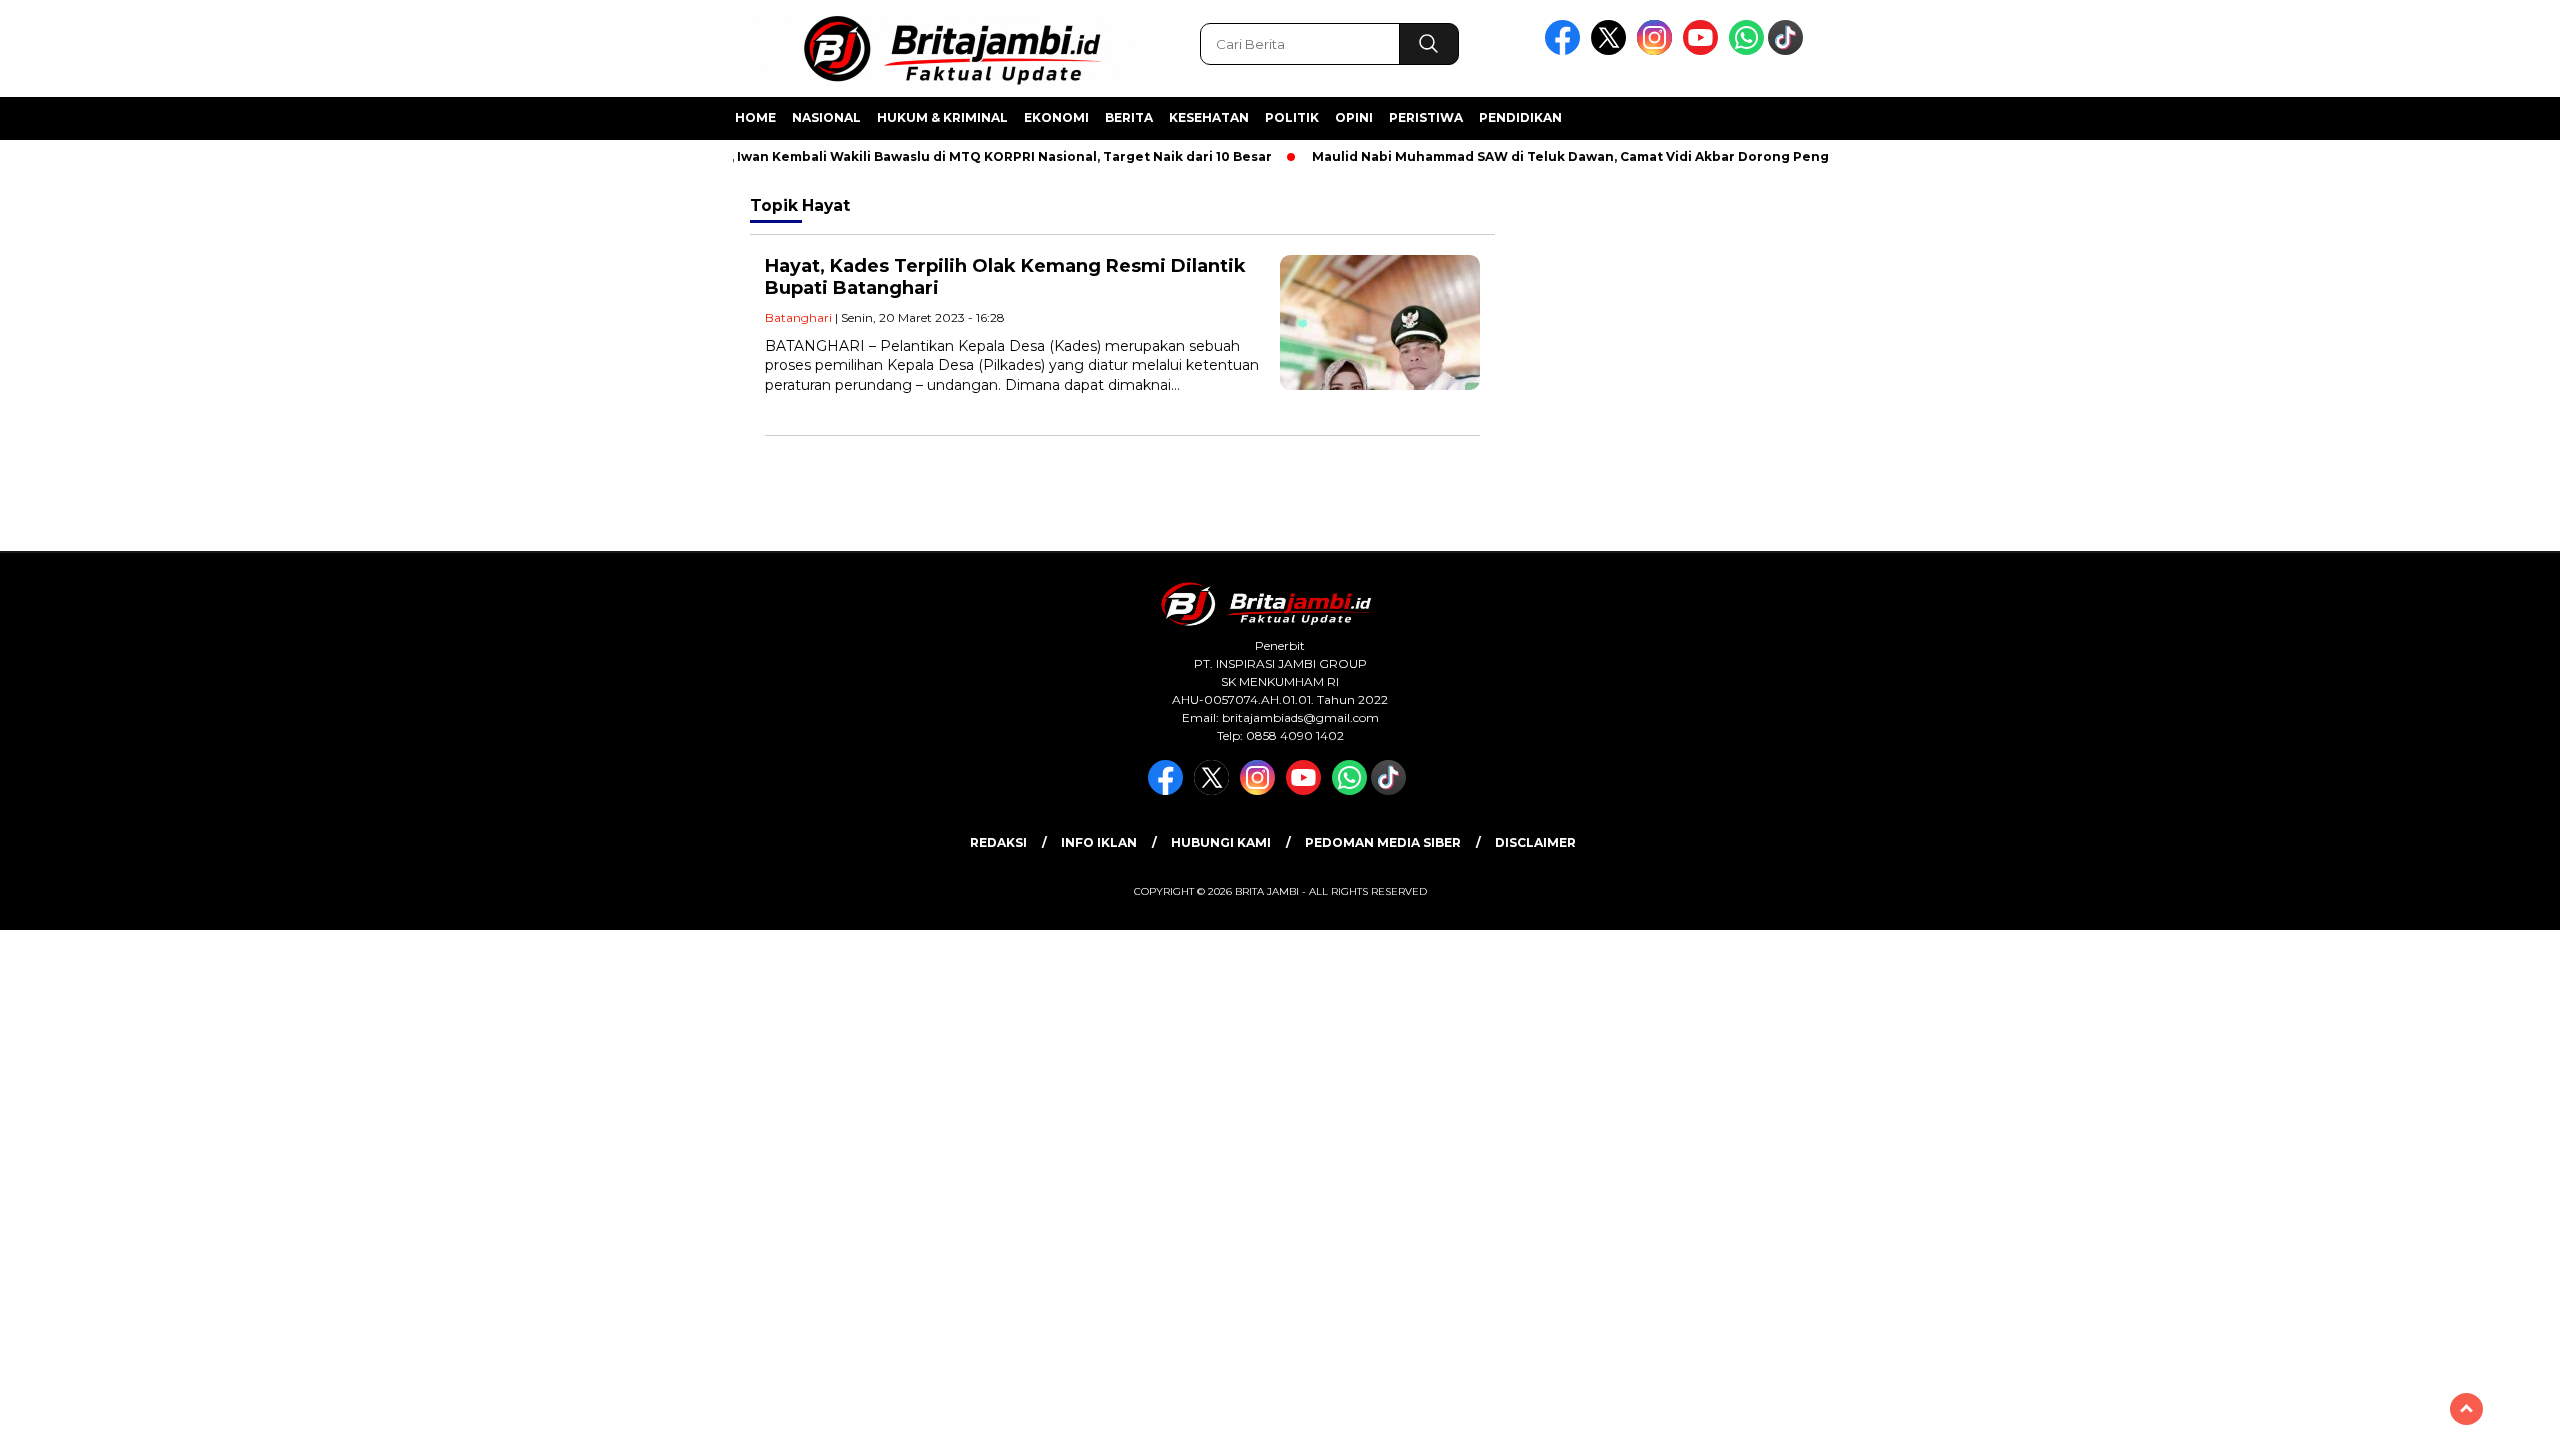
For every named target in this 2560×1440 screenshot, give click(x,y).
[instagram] (1658, 50)
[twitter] (1612, 50)
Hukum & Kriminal (942, 117)
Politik (1292, 117)
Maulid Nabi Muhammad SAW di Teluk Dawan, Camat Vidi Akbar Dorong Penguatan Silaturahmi (1607, 156)
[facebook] (1566, 50)
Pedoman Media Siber (1383, 842)
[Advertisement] (1955, 493)
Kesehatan (1209, 117)
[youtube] (1704, 50)
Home (755, 117)
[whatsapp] (1746, 50)
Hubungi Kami (1221, 842)
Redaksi (998, 842)
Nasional (826, 117)
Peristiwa (1426, 117)
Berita (1129, 117)
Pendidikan (1520, 117)
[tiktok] (1789, 50)
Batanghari (798, 317)
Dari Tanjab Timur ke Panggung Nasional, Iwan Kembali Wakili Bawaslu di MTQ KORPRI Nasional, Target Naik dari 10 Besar (838, 156)
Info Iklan (1099, 842)
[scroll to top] (2466, 1409)
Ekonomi (1056, 117)
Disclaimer (1535, 842)
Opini (1354, 117)
